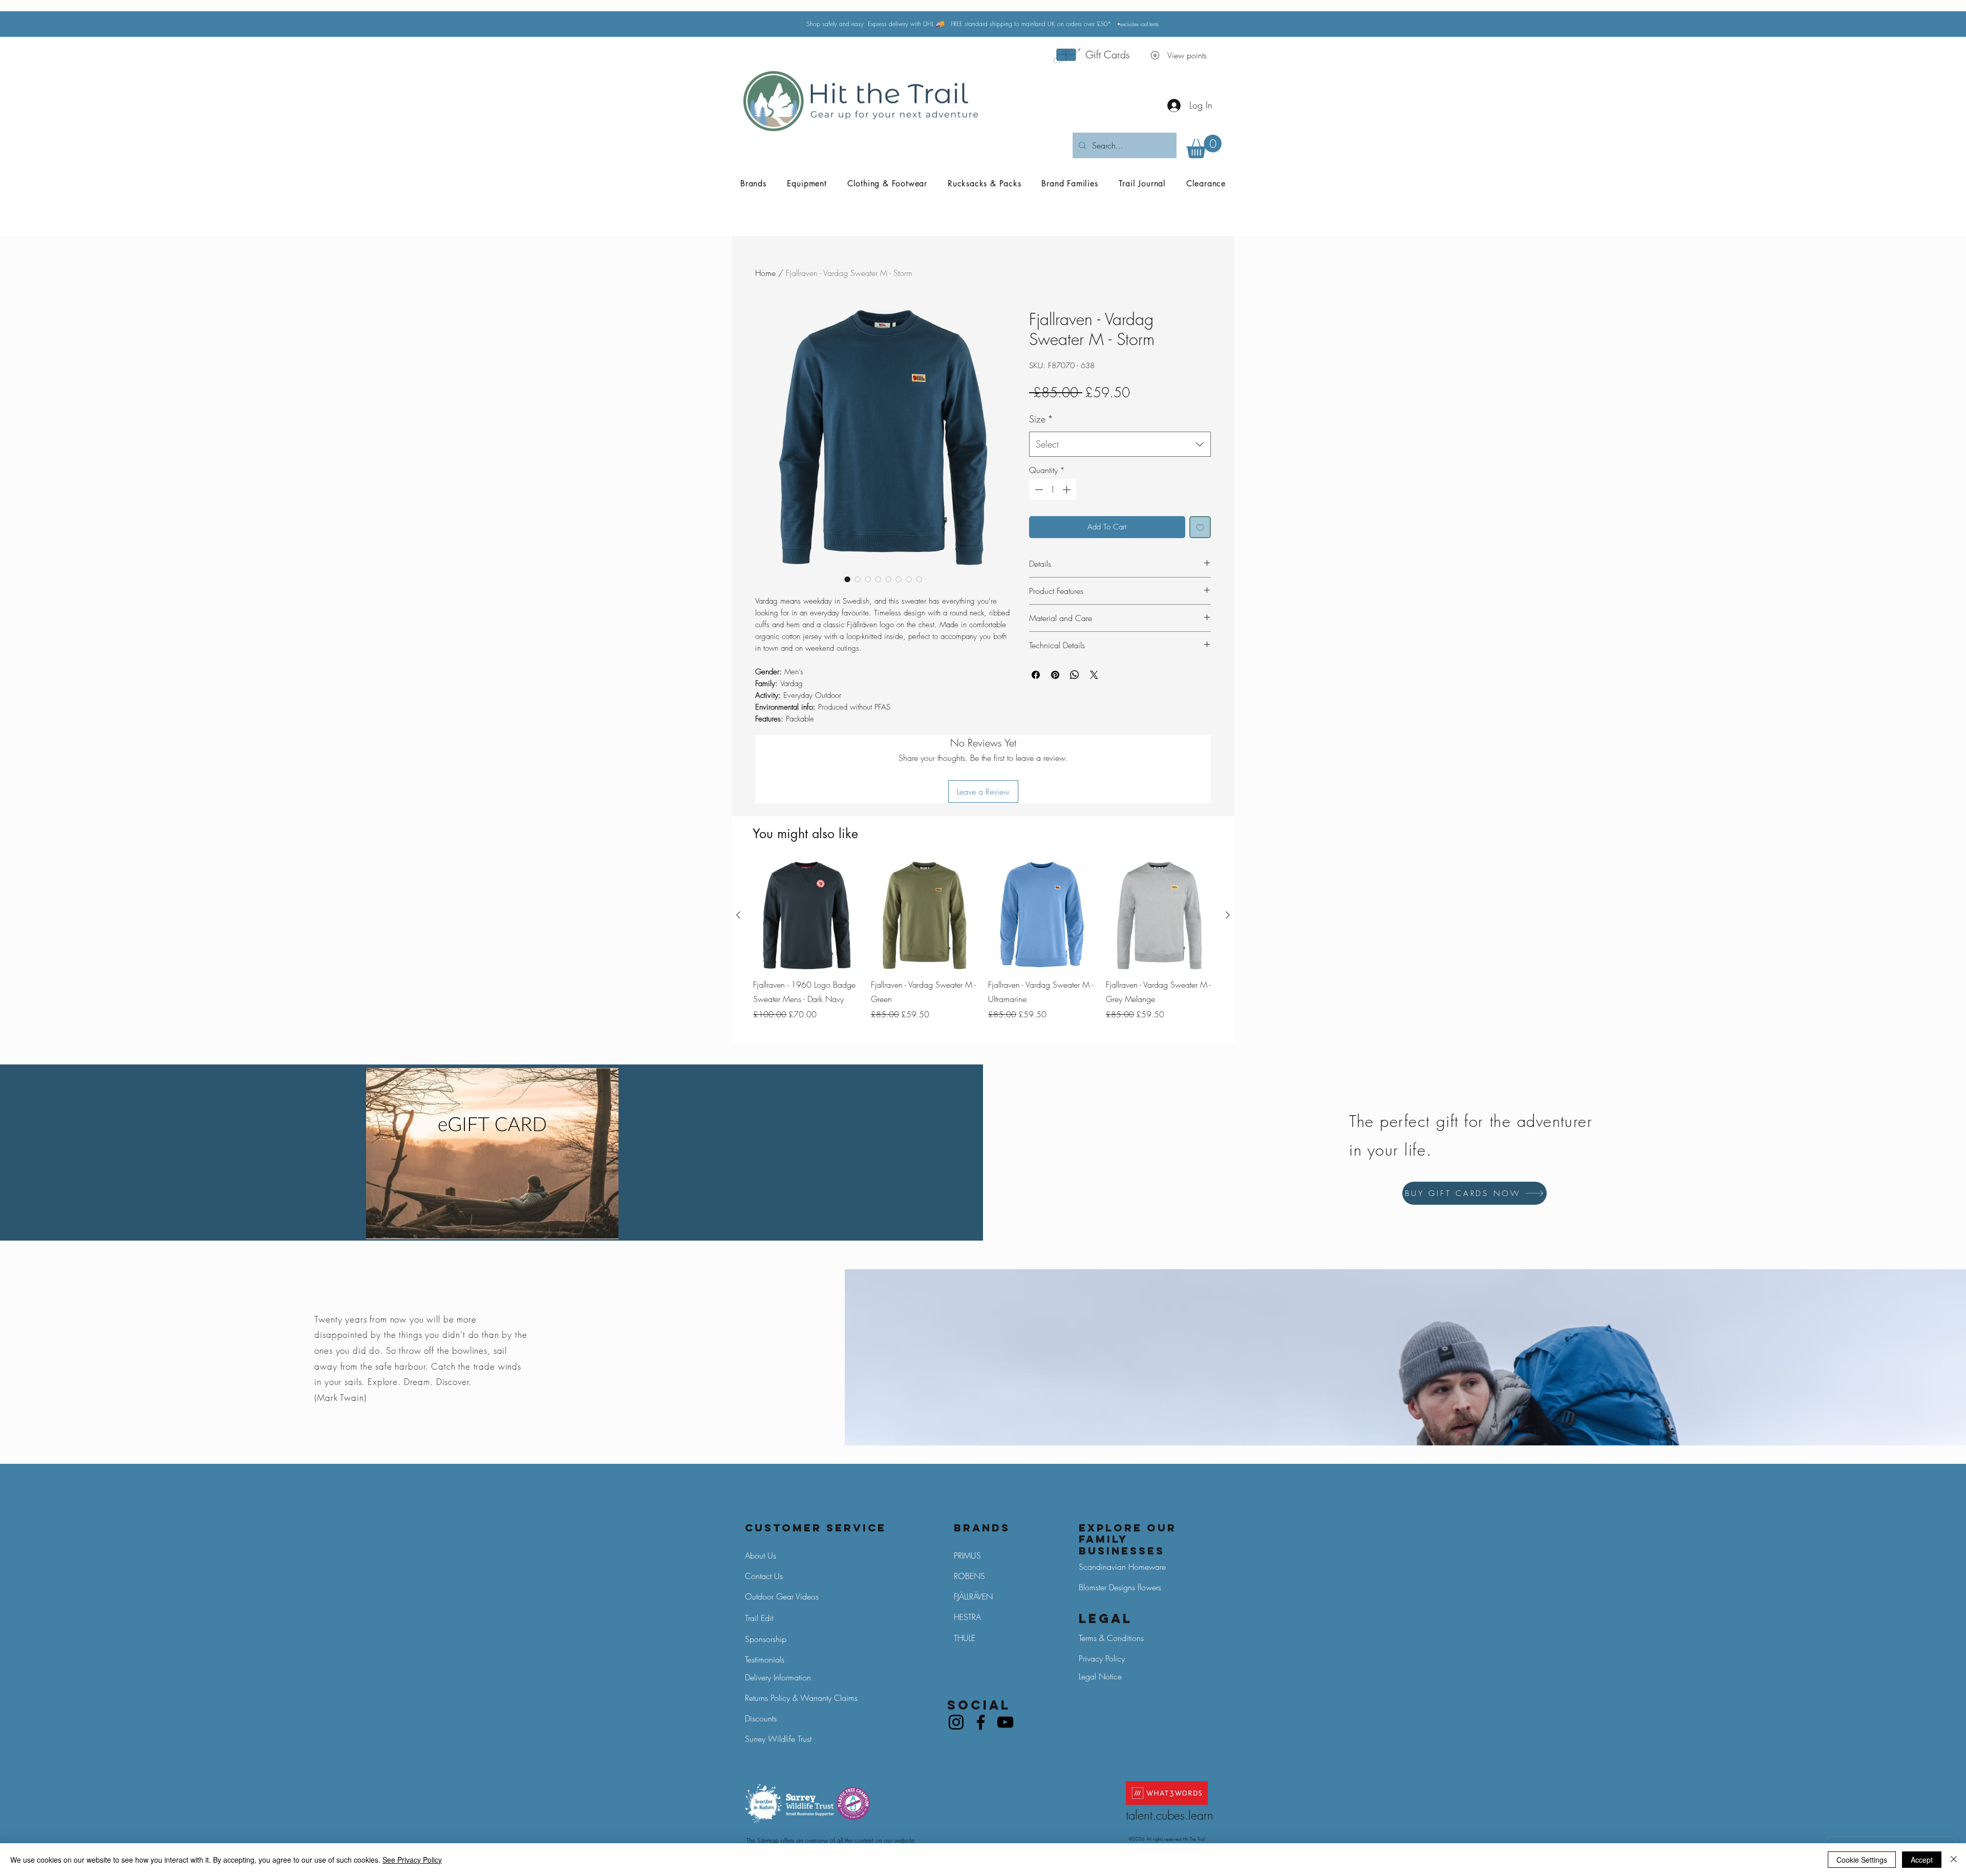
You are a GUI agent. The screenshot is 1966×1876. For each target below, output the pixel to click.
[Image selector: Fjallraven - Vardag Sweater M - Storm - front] (868, 579)
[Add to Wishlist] (1200, 527)
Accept (1922, 1860)
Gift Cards (1108, 55)
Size (1041, 419)
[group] (983, 948)
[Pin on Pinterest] (1055, 675)
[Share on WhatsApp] (1075, 675)
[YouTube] (1005, 1722)
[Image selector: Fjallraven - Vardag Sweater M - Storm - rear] (878, 579)
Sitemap (768, 1840)
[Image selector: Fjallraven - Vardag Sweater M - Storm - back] (858, 579)
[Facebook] (981, 1722)
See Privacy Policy (412, 1860)
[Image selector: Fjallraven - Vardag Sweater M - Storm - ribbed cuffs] (909, 579)
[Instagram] (956, 1722)
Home (765, 273)
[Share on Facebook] (1036, 675)
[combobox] (1120, 444)
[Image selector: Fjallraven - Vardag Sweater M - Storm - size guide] (919, 579)
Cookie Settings (1862, 1860)
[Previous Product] (738, 915)
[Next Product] (1228, 915)
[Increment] (1067, 489)
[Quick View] (807, 915)
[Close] (1954, 1860)
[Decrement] (1038, 489)
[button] (1204, 146)
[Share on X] (1094, 675)
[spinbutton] (1053, 489)
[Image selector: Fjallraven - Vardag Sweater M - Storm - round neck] (899, 579)
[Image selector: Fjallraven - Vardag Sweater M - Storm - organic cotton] (888, 579)
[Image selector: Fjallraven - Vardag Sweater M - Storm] (847, 579)
